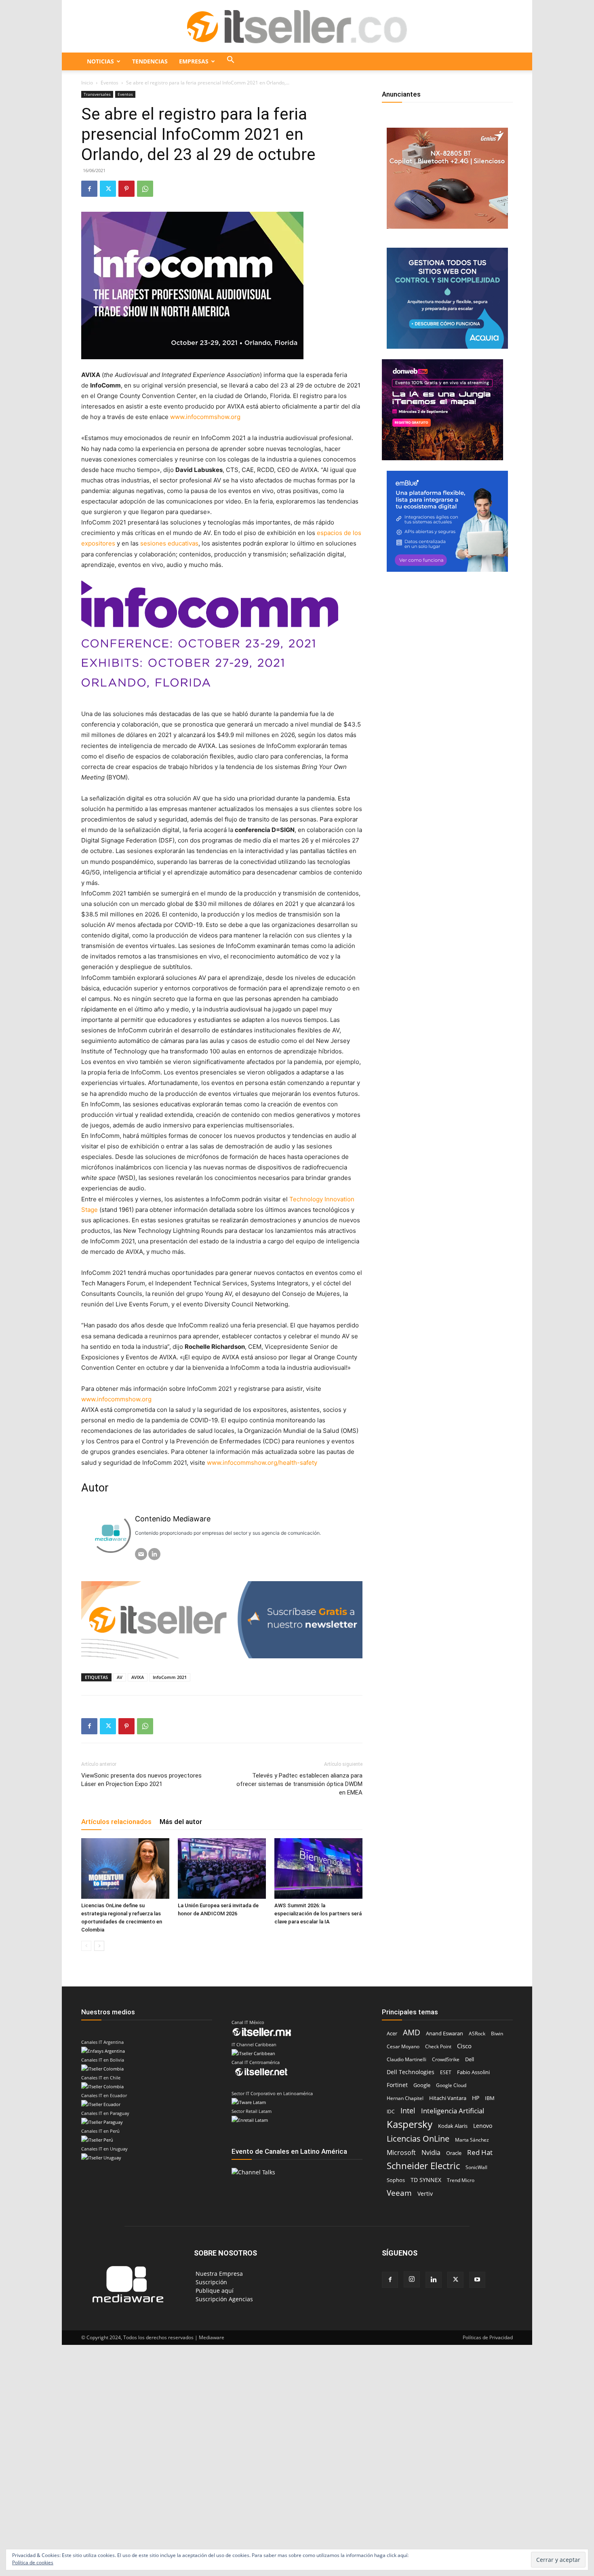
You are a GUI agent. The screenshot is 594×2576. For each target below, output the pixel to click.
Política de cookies (33, 2562)
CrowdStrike (446, 2059)
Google (422, 2085)
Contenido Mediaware (173, 1519)
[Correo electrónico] (141, 1554)
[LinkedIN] (154, 1554)
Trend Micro (461, 2180)
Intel (408, 2111)
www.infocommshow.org (205, 417)
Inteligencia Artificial (453, 2111)
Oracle (454, 2153)
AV (120, 1677)
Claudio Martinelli (407, 2059)
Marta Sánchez (472, 2140)
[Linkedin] (434, 2280)
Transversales (97, 94)
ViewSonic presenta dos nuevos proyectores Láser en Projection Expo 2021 (141, 1780)
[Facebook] (89, 189)
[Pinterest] (126, 189)
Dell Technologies (411, 2072)
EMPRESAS (194, 61)
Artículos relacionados (116, 1822)
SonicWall (476, 2167)
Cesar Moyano (403, 2046)
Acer (392, 2033)
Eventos (110, 83)
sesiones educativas (169, 543)
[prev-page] (86, 1946)
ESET (446, 2072)
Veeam (399, 2193)
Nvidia (431, 2153)
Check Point (438, 2046)
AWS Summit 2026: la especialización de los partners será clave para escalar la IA (318, 1914)
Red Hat (480, 2152)
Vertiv (425, 2194)
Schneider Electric (423, 2166)
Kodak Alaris (453, 2126)
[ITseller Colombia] (297, 27)
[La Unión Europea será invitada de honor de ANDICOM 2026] (222, 1868)
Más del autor (181, 1822)
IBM (490, 2098)
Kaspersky (410, 2124)
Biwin (497, 2034)
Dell (470, 2059)
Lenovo (483, 2126)
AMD (412, 2033)
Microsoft (401, 2153)
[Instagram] (412, 2279)
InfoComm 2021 (170, 1677)
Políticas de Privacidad (488, 2337)
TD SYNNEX (426, 2180)
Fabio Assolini (473, 2072)
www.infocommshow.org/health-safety (262, 1463)
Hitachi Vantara (448, 2098)
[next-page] (99, 1946)
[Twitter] (108, 189)
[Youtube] (477, 2280)
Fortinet (397, 2085)
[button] (231, 61)
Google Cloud (451, 2085)
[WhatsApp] (145, 189)
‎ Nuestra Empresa (218, 2274)
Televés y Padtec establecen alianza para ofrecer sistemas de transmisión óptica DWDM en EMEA (299, 1784)
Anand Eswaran (444, 2034)
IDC (391, 2112)
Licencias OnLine (418, 2139)
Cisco (464, 2046)
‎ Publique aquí (214, 2291)
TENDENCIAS (150, 61)
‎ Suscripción (211, 2282)
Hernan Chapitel (405, 2098)
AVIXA (138, 1677)
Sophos (396, 2180)
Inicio (87, 83)
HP (476, 2098)
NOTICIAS (100, 61)
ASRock (477, 2034)
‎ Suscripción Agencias (223, 2299)
